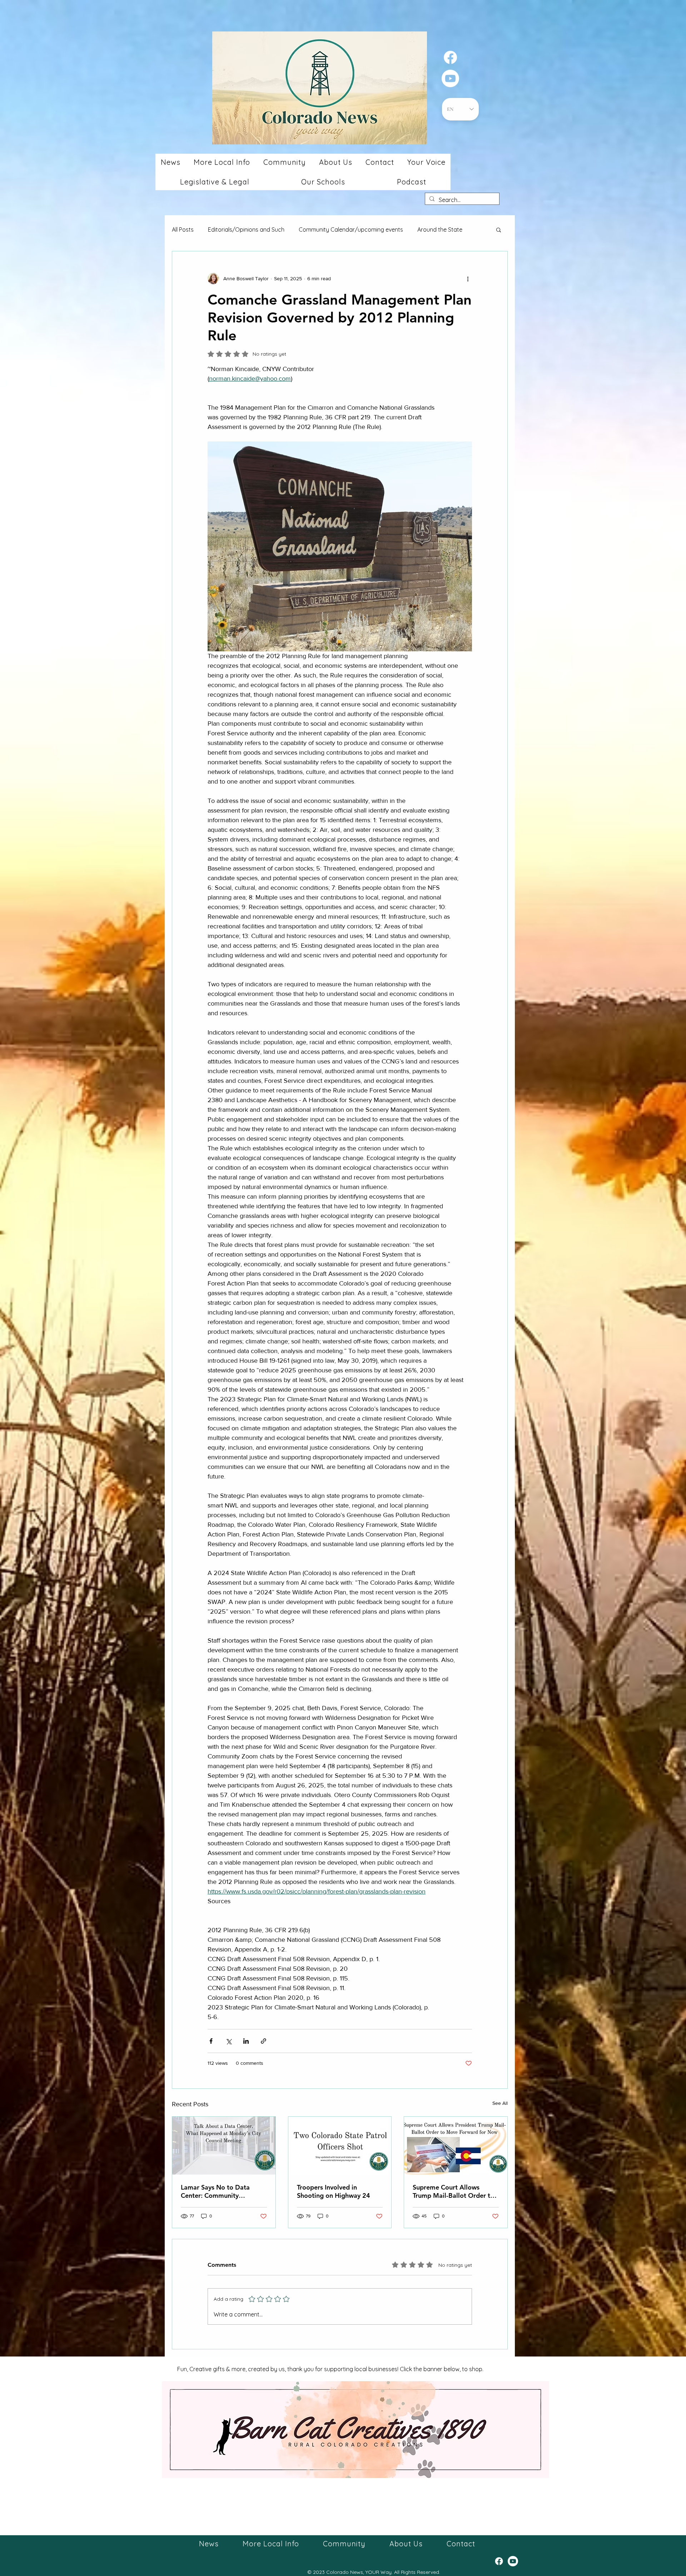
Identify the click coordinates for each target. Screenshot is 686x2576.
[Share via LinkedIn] (246, 2041)
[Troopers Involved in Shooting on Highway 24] (340, 2146)
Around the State (440, 230)
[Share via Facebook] (211, 2041)
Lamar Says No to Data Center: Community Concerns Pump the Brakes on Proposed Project (221, 2191)
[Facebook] (450, 57)
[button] (170, 162)
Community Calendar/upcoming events (351, 230)
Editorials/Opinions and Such (246, 230)
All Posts (183, 230)
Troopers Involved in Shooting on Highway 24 (334, 2191)
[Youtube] (450, 78)
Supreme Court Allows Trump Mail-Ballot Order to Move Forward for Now (453, 2191)
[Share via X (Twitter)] (228, 2041)
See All (500, 2103)
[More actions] (468, 278)
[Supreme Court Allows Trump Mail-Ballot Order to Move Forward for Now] (456, 2146)
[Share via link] (264, 2041)
